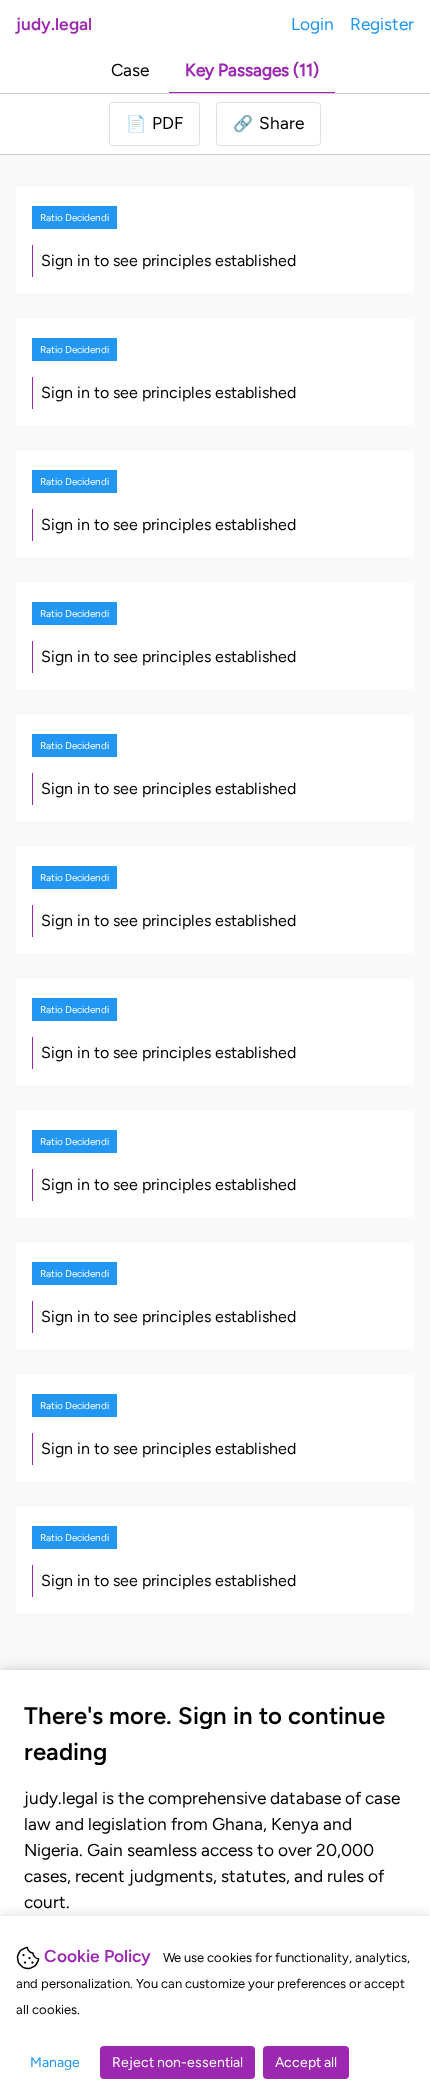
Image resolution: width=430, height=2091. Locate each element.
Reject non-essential (177, 2062)
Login (312, 24)
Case (130, 70)
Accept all (306, 2062)
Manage (55, 2062)
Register (382, 24)
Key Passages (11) (252, 70)
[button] (268, 124)
